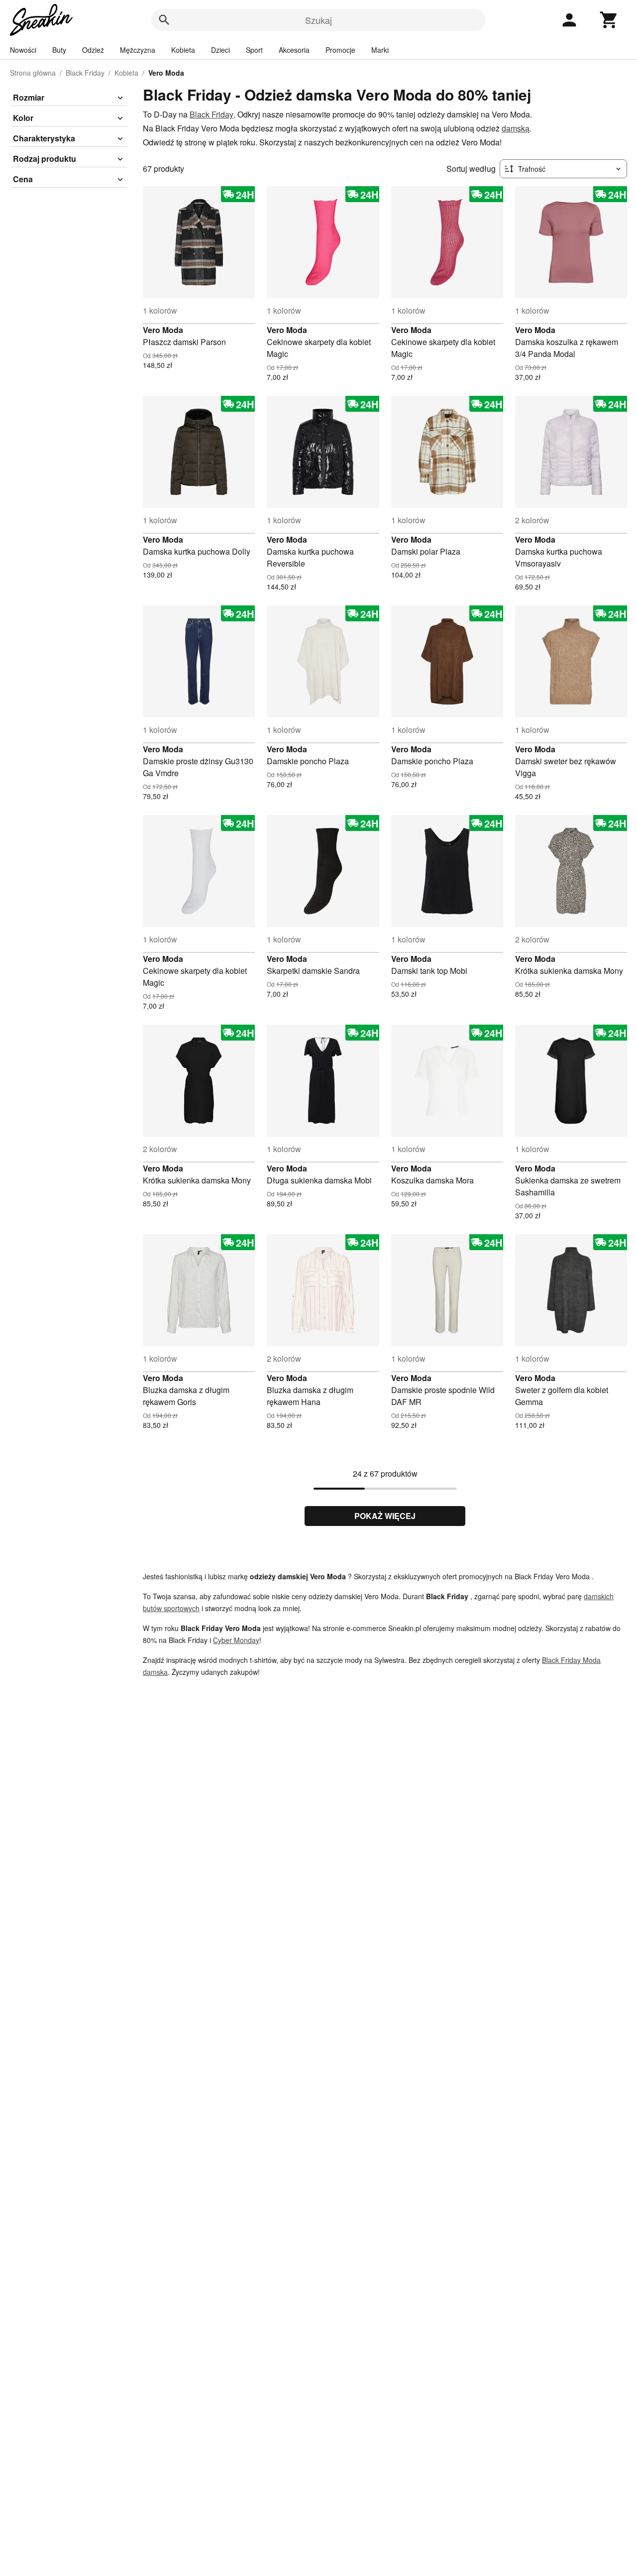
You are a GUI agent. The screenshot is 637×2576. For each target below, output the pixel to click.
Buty (59, 50)
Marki (380, 50)
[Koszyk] (609, 20)
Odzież (93, 50)
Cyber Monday (236, 1640)
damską (516, 128)
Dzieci (220, 50)
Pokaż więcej (385, 1516)
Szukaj (318, 20)
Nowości (23, 50)
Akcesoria (294, 50)
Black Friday (85, 73)
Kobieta (183, 50)
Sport (254, 50)
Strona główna (33, 73)
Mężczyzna (138, 50)
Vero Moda (163, 330)
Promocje (340, 50)
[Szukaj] (164, 20)
